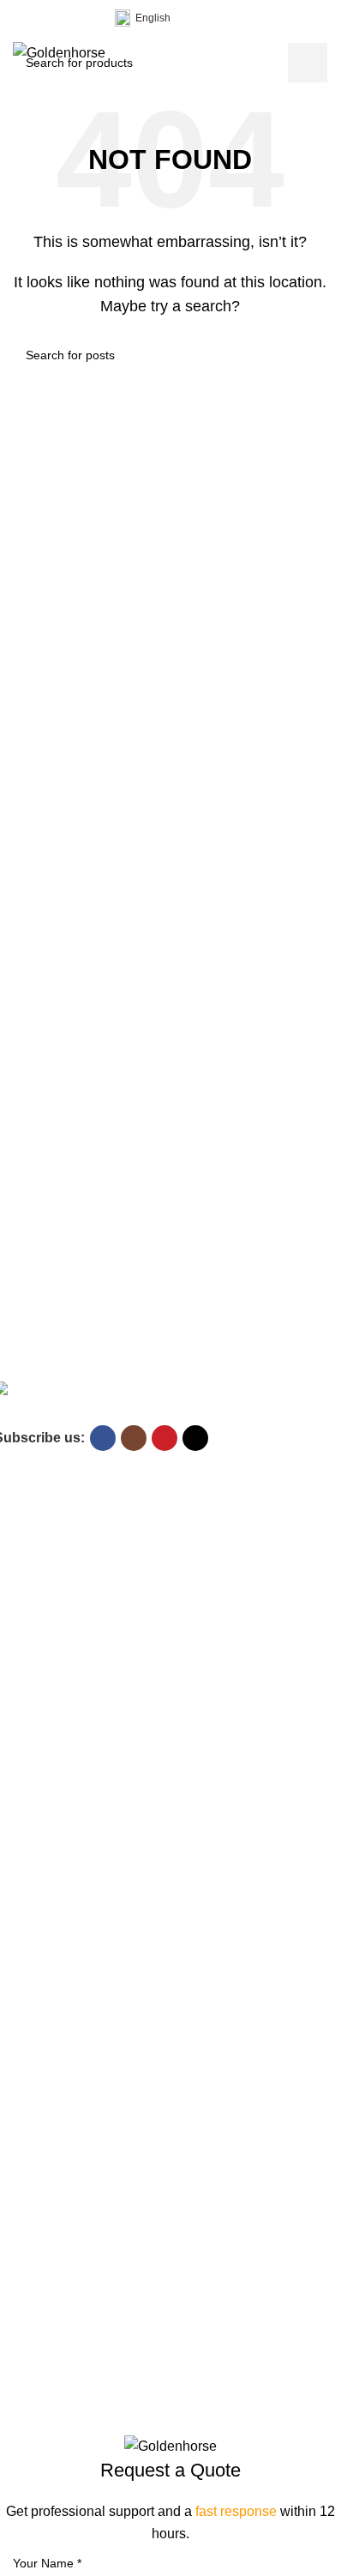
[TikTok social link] (85, 18)
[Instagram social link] (44, 18)
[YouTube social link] (64, 18)
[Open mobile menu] (320, 53)
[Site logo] (59, 52)
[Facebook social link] (23, 18)
